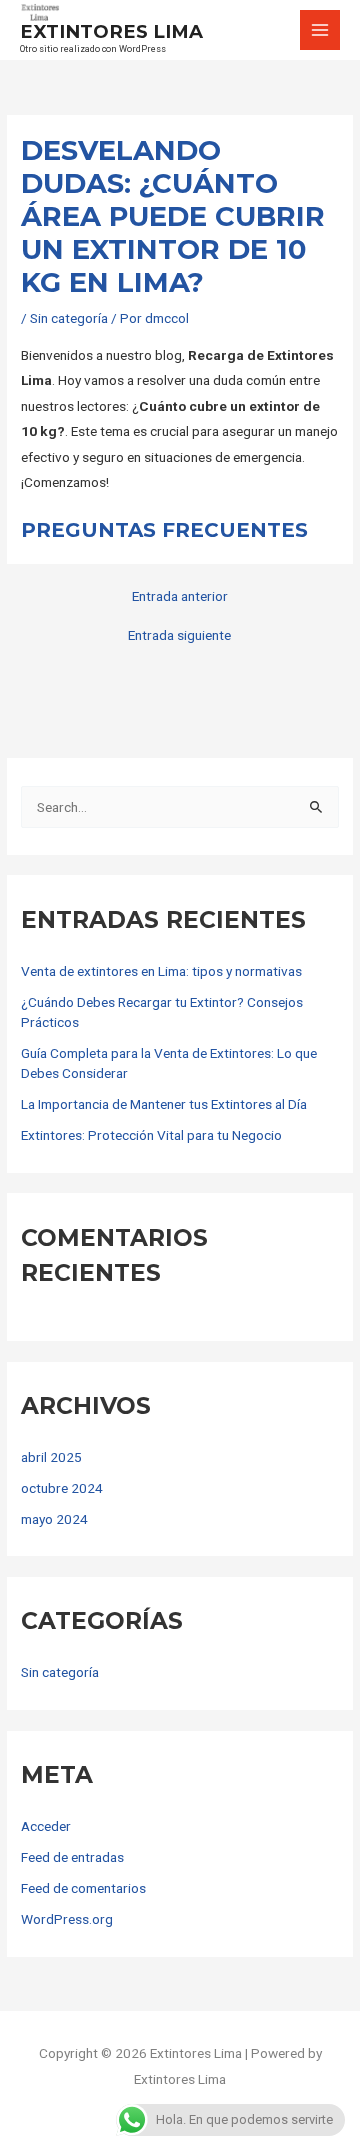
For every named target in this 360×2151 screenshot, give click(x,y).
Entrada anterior (180, 597)
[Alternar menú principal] (320, 30)
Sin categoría (69, 318)
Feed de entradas (72, 1857)
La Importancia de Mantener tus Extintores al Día (164, 1104)
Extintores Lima (111, 31)
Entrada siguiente (179, 636)
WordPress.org (67, 1919)
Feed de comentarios (83, 1888)
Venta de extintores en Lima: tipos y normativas (161, 971)
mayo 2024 (54, 1519)
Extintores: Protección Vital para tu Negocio (151, 1135)
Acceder (46, 1826)
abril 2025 (51, 1457)
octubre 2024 (62, 1488)
